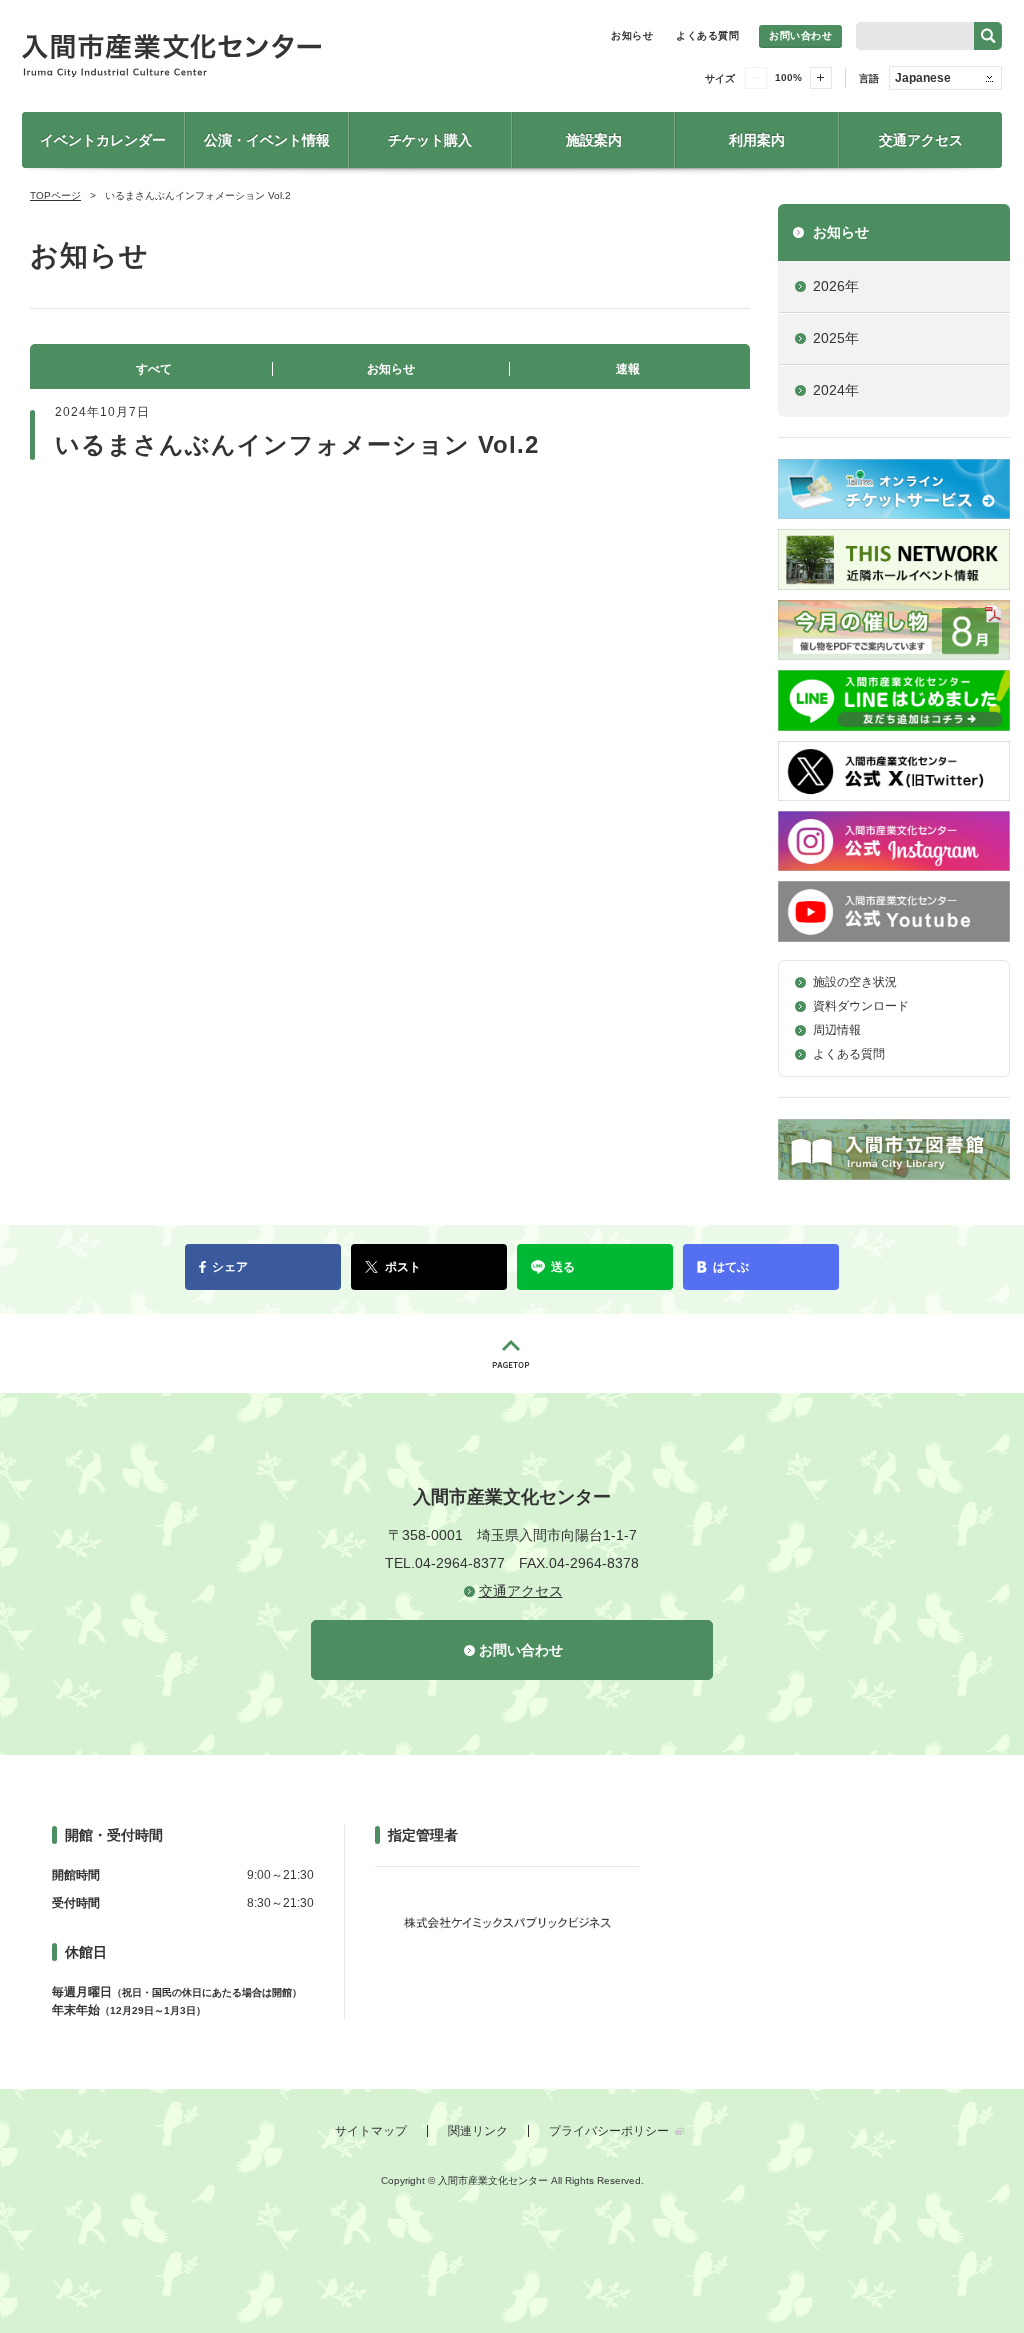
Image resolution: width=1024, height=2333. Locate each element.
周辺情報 (837, 1030)
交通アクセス (921, 140)
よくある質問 (707, 35)
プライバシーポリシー (609, 2131)
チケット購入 (430, 140)
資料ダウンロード (861, 1006)
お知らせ (632, 35)
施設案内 (594, 140)
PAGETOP (512, 1353)
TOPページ (55, 195)
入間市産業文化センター (242, 56)
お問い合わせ (800, 35)
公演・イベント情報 (267, 140)
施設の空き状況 (855, 982)
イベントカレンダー (103, 140)
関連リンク (478, 2131)
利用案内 (757, 140)
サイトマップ (371, 2131)
